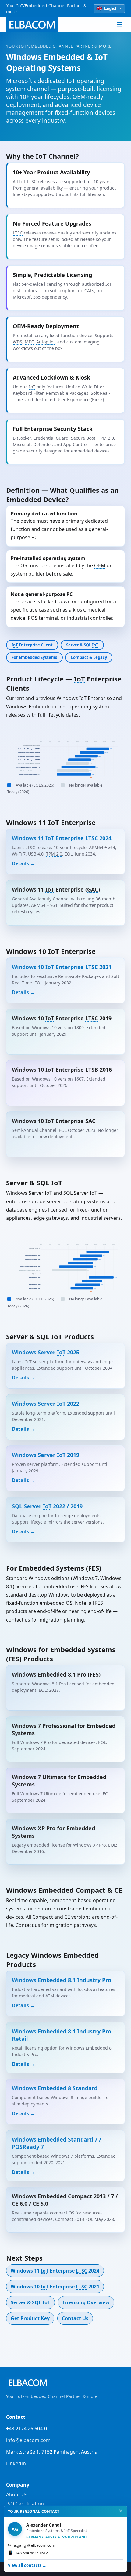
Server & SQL (82, 645)
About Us (17, 2494)
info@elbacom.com (28, 2440)
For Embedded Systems (34, 657)
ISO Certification (25, 2504)
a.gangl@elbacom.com (32, 2545)
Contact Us (75, 2318)
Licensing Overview (86, 2302)
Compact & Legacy (89, 657)
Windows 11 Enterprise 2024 (55, 2271)
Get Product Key (30, 2318)
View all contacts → (27, 2565)
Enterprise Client (32, 645)
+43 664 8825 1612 (28, 2553)
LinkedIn (16, 2463)
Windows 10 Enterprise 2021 (55, 2287)
